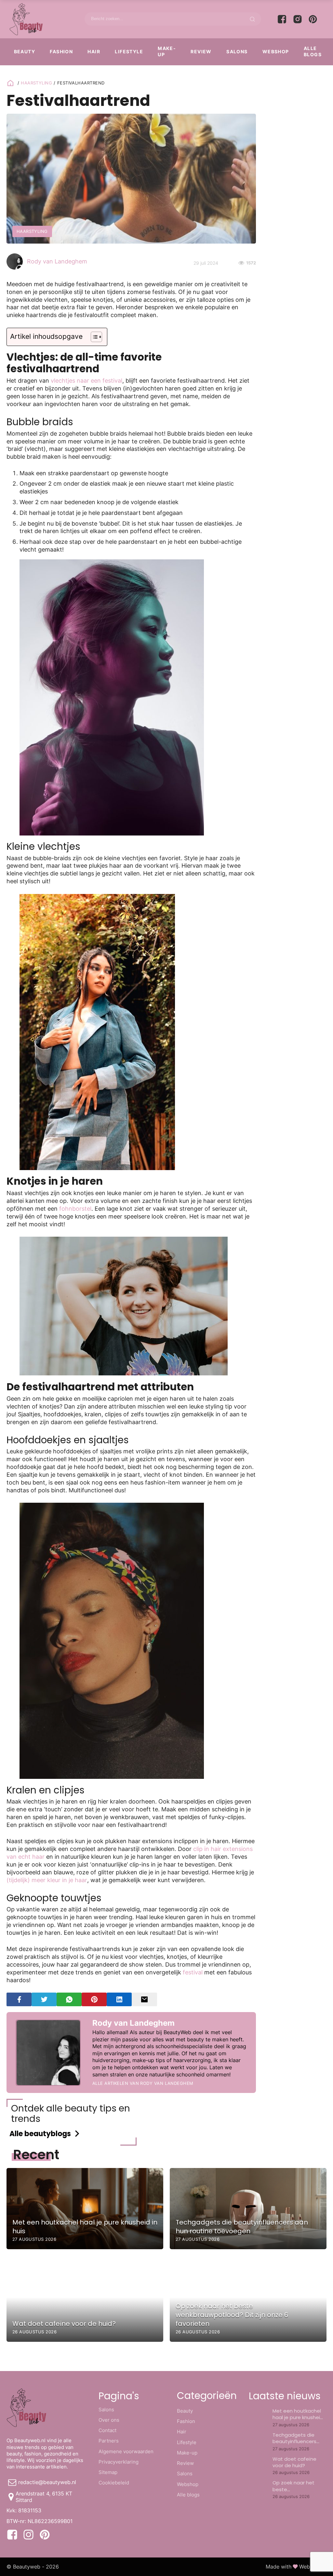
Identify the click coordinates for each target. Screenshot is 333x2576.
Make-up (167, 51)
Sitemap (108, 2472)
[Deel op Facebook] (19, 1999)
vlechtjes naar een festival (87, 381)
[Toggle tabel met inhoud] (93, 337)
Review (201, 51)
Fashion (61, 51)
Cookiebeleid (114, 2483)
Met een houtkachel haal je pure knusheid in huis (298, 2417)
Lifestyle (129, 51)
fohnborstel (75, 1209)
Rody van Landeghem (57, 261)
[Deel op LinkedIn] (119, 1999)
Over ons (109, 2420)
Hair (94, 51)
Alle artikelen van (143, 2083)
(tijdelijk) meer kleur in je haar (47, 1880)
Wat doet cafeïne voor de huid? (294, 2462)
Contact (107, 2430)
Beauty (25, 51)
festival (193, 1972)
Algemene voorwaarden (126, 2451)
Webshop (276, 51)
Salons (237, 51)
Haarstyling (36, 83)
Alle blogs (313, 51)
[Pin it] (94, 1999)
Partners (109, 2441)
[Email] (144, 1999)
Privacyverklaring (119, 2462)
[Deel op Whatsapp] (69, 1999)
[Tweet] (44, 1999)
